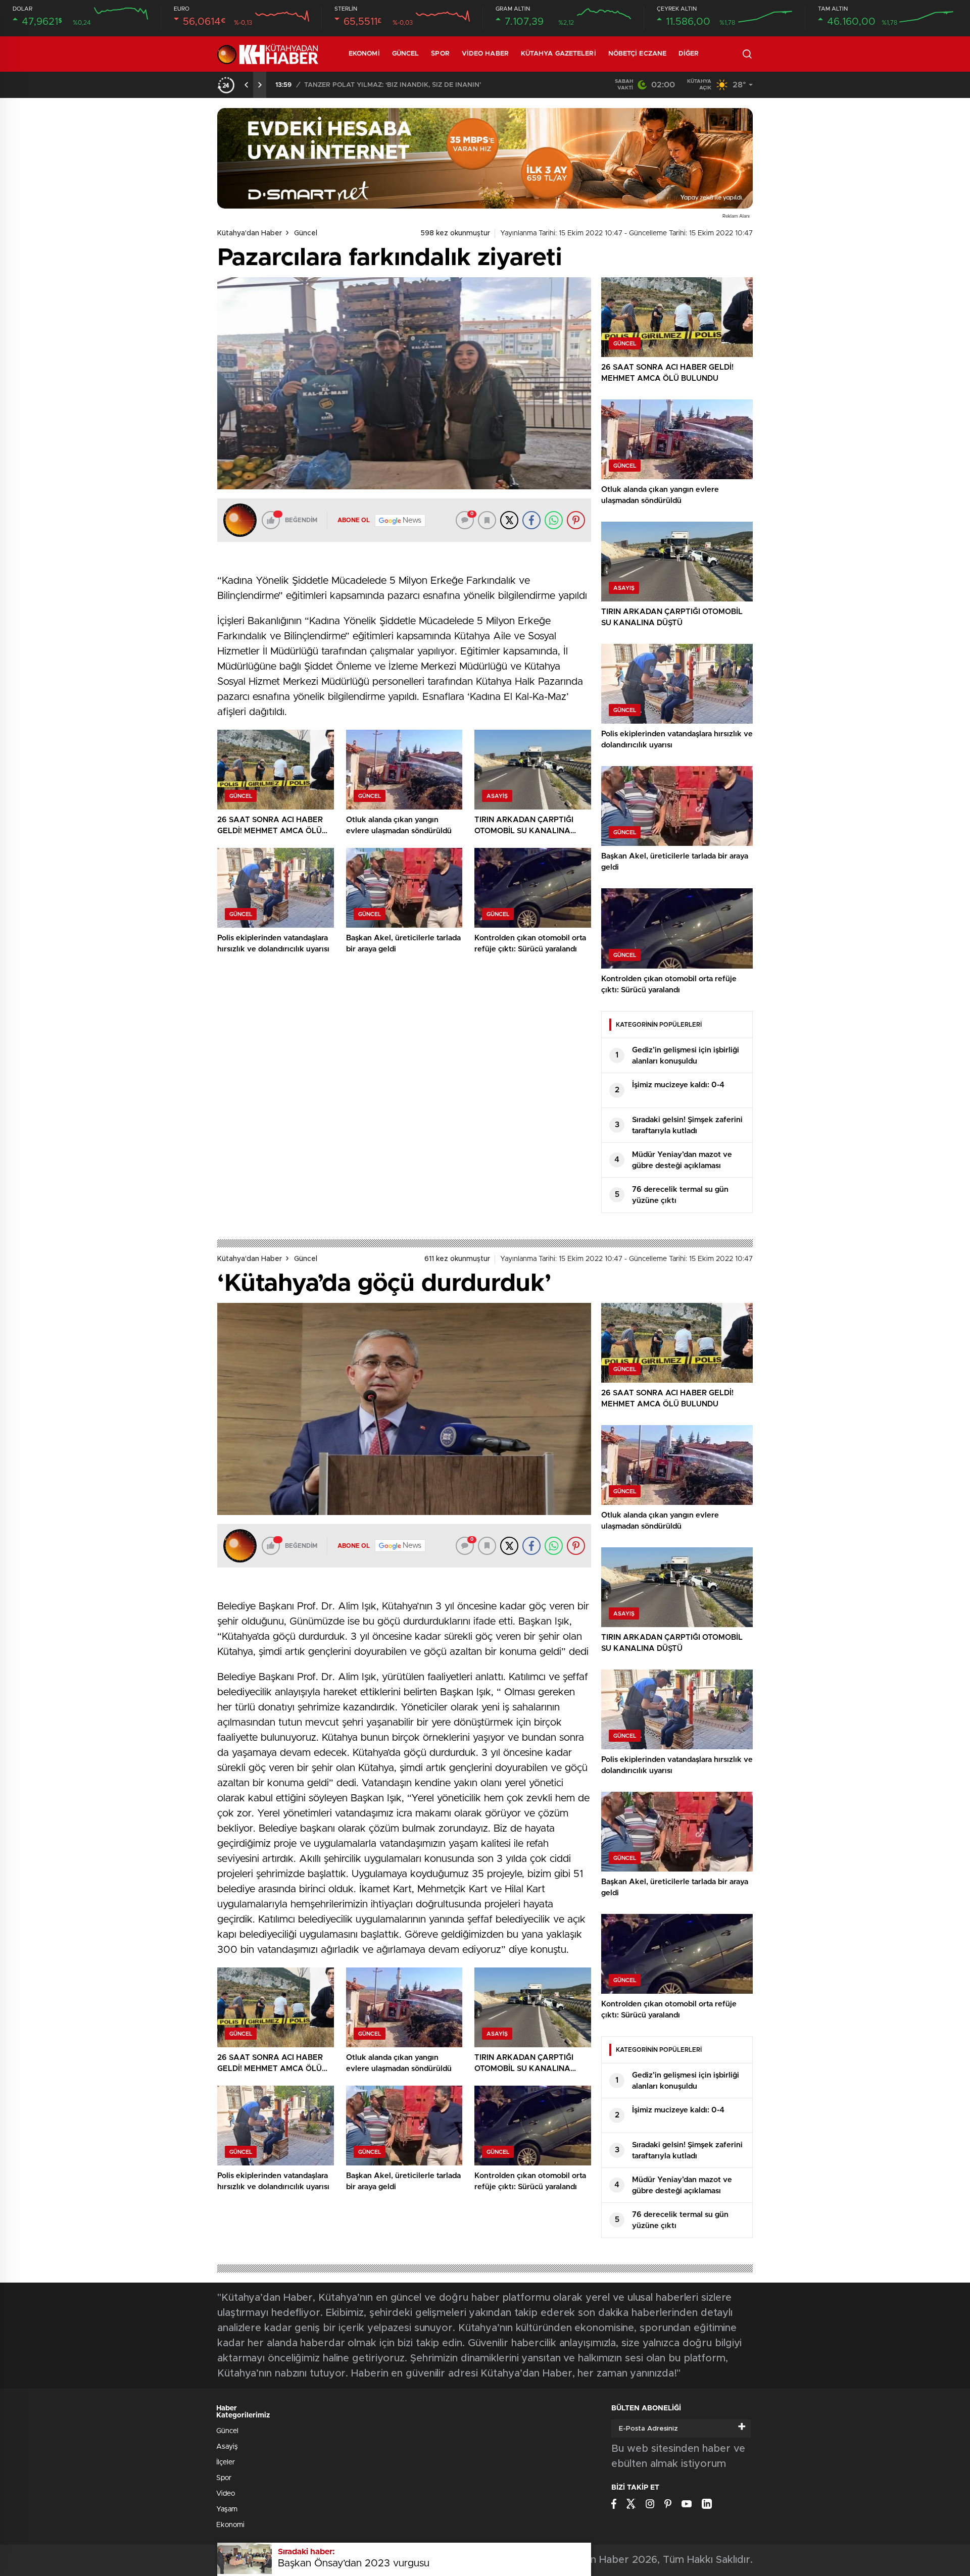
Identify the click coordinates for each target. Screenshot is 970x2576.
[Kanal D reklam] (485, 158)
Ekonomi (364, 54)
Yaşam (227, 2509)
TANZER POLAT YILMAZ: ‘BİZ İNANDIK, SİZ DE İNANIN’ (393, 85)
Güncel (406, 54)
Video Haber (485, 54)
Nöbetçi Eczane (637, 54)
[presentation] (247, 85)
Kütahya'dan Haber (250, 233)
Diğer (689, 54)
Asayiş (227, 2447)
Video (226, 2494)
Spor (440, 54)
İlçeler (226, 2462)
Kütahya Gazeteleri (559, 54)
